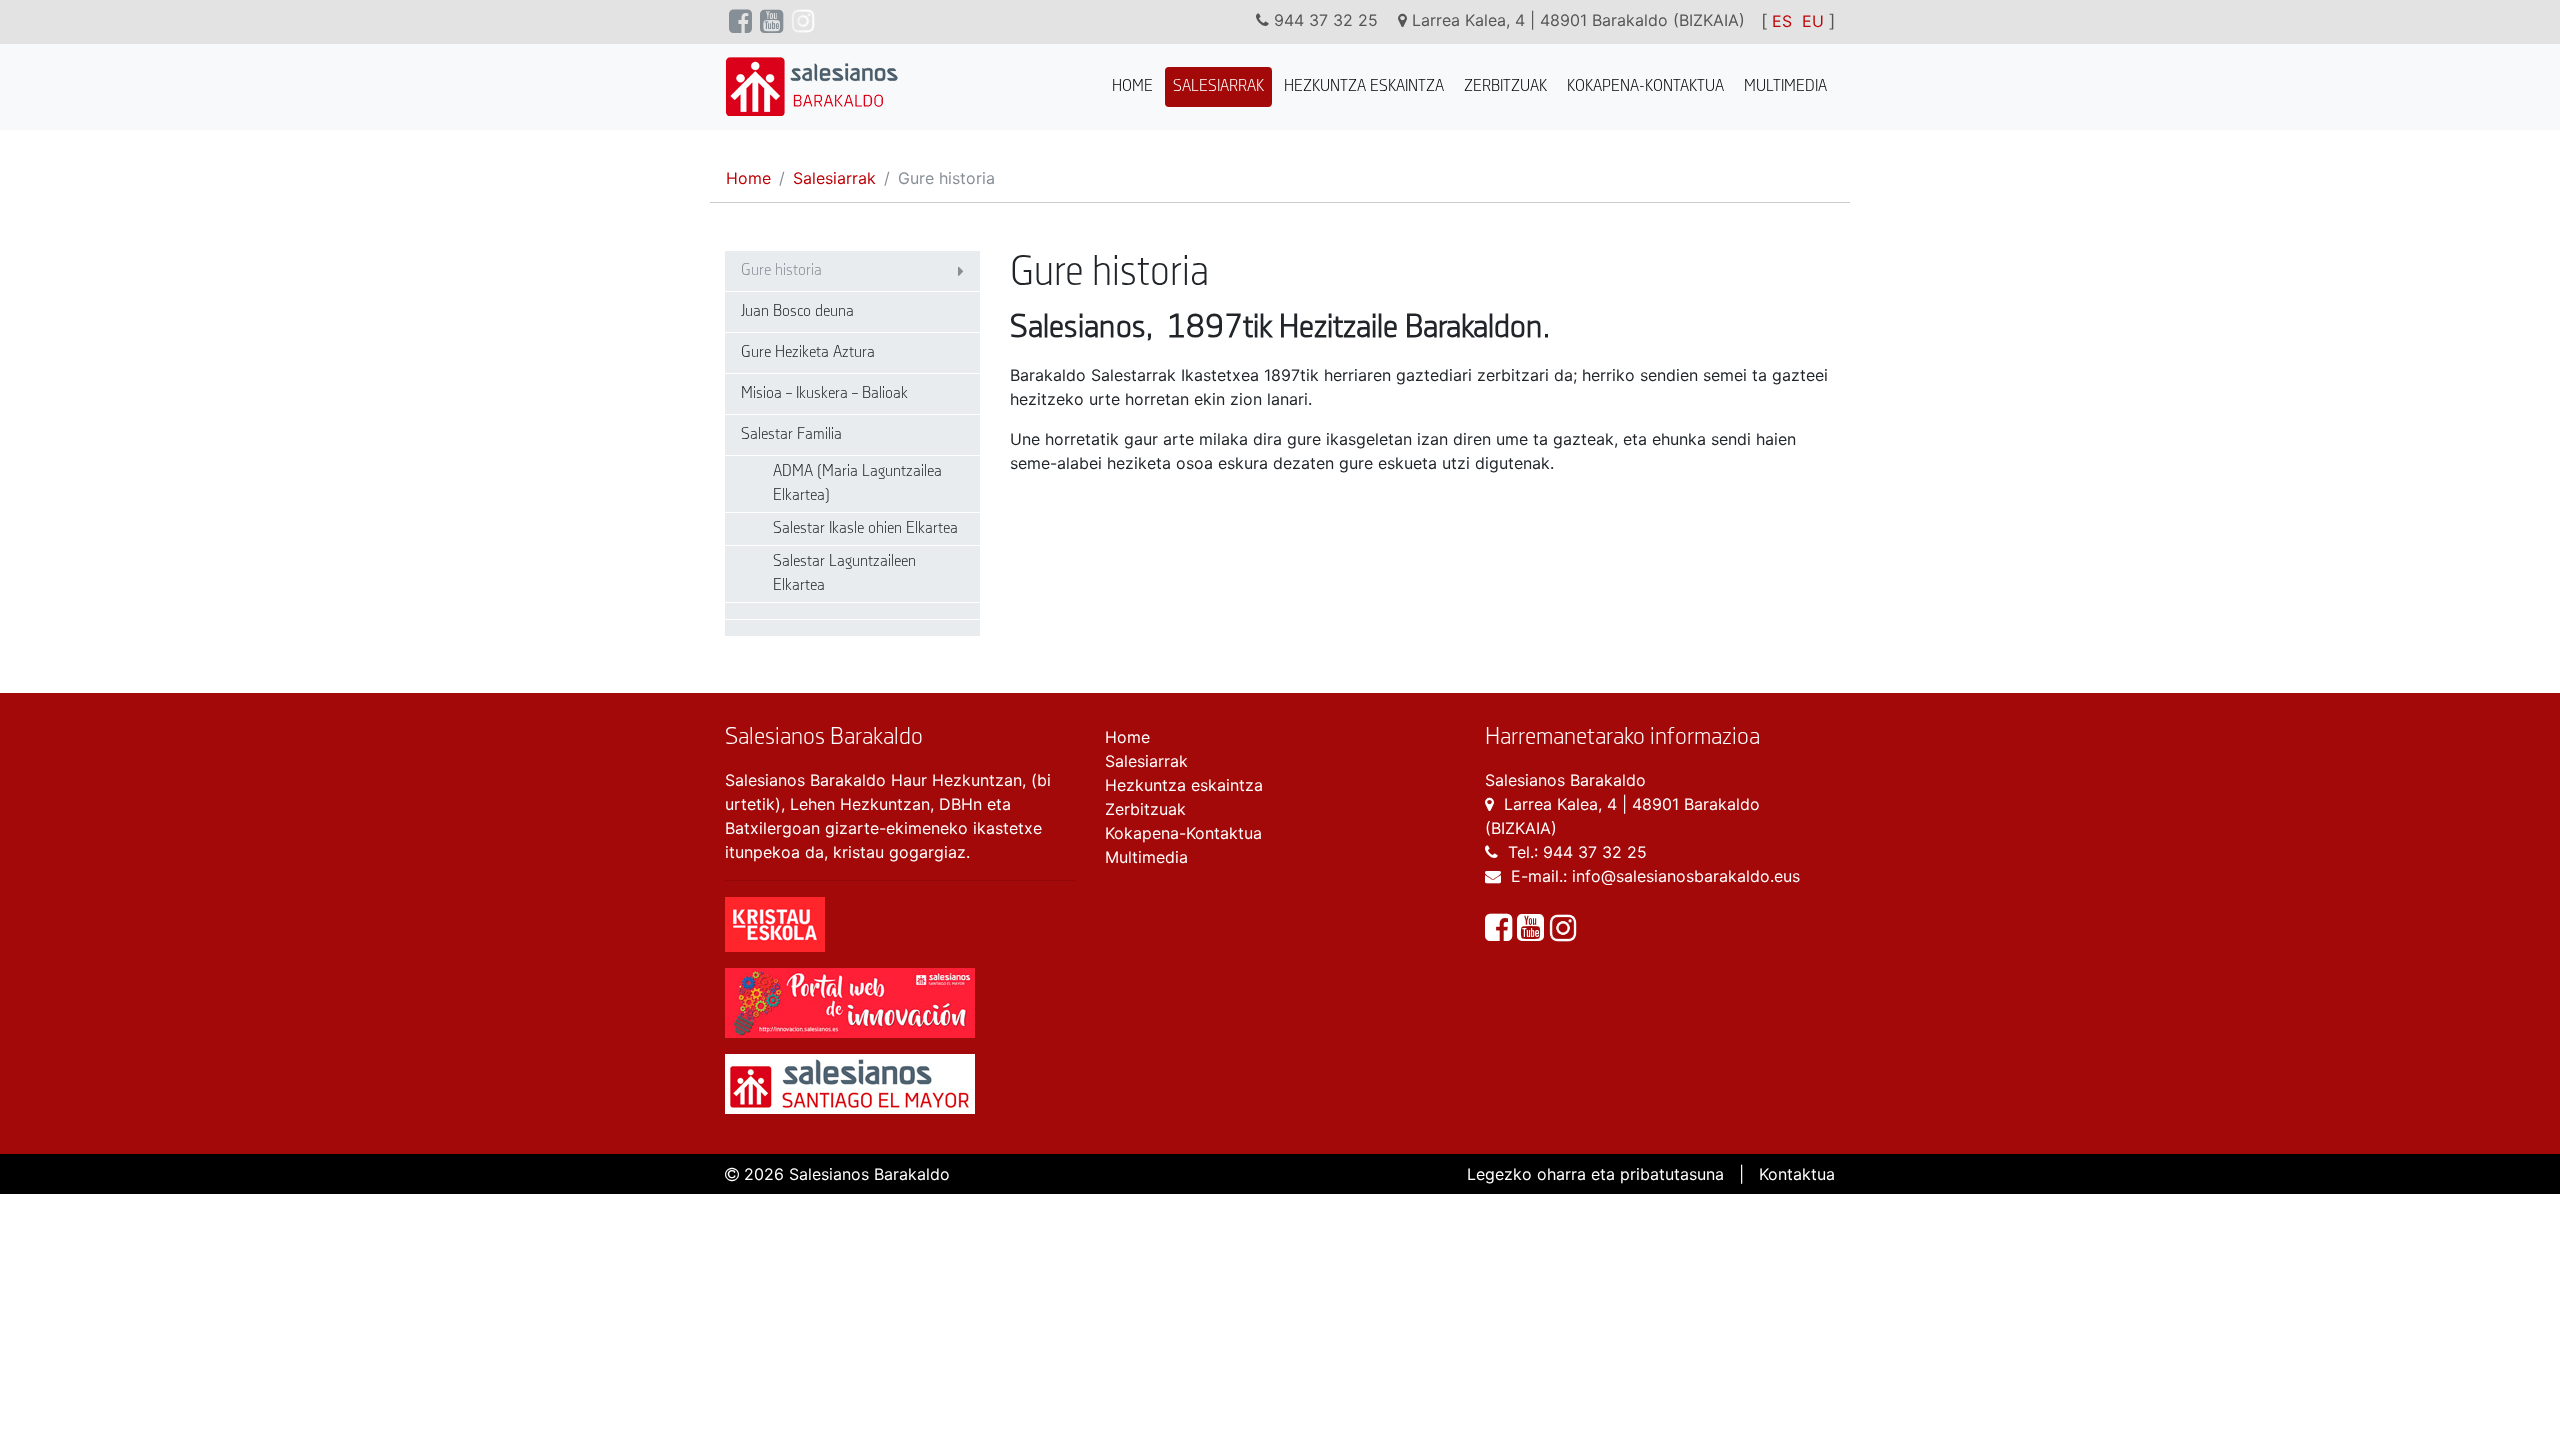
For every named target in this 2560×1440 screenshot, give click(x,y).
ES (1782, 21)
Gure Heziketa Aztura (808, 352)
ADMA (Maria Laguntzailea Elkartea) (857, 483)
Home (1132, 86)
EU (1813, 21)
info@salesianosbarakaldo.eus (1686, 876)
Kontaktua (1797, 1174)
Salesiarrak (1218, 86)
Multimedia (1785, 86)
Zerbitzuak (1505, 86)
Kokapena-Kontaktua (1645, 86)
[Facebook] (1501, 933)
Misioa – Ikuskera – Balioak (824, 393)
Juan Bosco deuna (797, 311)
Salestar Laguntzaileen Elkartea (844, 573)
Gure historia (781, 270)
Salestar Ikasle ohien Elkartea (865, 528)
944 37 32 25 (1595, 852)
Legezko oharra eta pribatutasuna (1595, 1174)
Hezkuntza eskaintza (1364, 86)
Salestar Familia (791, 434)
